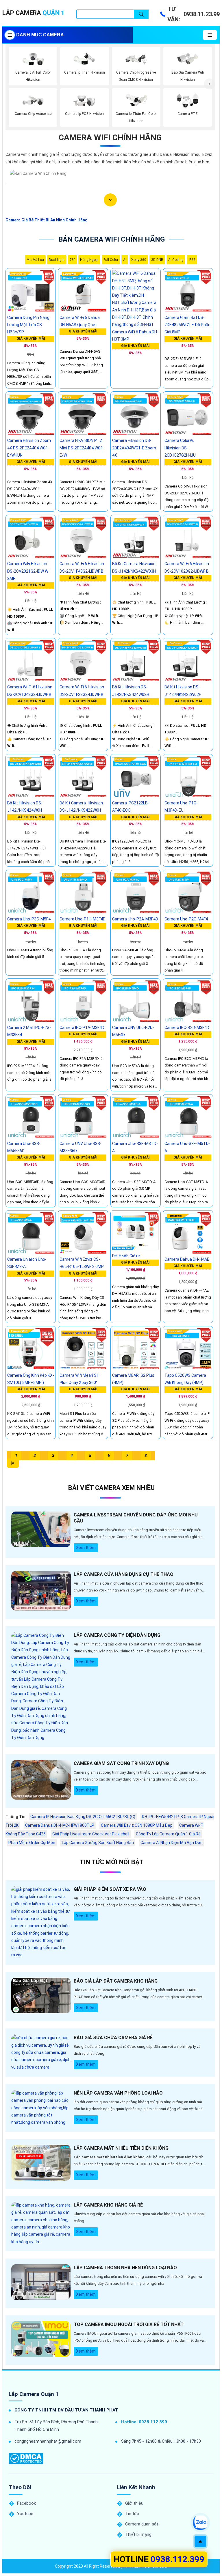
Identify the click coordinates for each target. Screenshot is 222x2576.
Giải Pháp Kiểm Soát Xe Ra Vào (110, 1889)
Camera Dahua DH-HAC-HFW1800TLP (60, 1825)
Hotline (159, 2559)
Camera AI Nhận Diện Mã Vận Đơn (172, 1843)
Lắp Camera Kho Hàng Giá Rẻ (108, 2205)
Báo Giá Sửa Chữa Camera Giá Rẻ (113, 2038)
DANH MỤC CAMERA (40, 35)
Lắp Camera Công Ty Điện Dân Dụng (117, 1635)
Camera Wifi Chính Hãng (110, 138)
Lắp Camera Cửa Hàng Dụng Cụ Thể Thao (124, 1574)
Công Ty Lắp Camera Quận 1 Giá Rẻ (168, 1834)
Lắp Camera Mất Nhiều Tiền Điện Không (121, 2148)
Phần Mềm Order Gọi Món (32, 1843)
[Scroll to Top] (200, 2541)
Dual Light (57, 260)
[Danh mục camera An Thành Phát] (210, 35)
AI (125, 260)
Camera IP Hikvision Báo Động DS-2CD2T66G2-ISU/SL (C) (83, 1817)
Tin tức (132, 2514)
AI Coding (176, 260)
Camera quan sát (142, 2524)
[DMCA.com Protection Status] (26, 2458)
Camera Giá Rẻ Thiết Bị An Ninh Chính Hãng (47, 220)
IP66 (192, 260)
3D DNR (157, 260)
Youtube (25, 2514)
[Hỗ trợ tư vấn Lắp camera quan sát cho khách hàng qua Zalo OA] (200, 2523)
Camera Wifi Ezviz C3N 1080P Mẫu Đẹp (137, 1825)
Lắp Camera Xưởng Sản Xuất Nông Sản (98, 1843)
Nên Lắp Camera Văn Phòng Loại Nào (118, 2093)
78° (72, 260)
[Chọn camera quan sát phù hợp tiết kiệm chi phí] (209, 84)
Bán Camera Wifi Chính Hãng (112, 239)
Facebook (26, 2503)
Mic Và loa (35, 260)
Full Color (111, 260)
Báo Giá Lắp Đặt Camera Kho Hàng (116, 1981)
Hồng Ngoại (89, 260)
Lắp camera (34, 13)
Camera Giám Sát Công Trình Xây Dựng (121, 1763)
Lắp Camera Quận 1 (34, 2394)
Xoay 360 (139, 260)
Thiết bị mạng (138, 2534)
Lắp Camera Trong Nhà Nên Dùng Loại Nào (125, 2268)
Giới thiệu (134, 2503)
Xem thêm (86, 1548)
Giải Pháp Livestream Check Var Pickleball (91, 1834)
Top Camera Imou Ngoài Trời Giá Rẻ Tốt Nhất (129, 2324)
